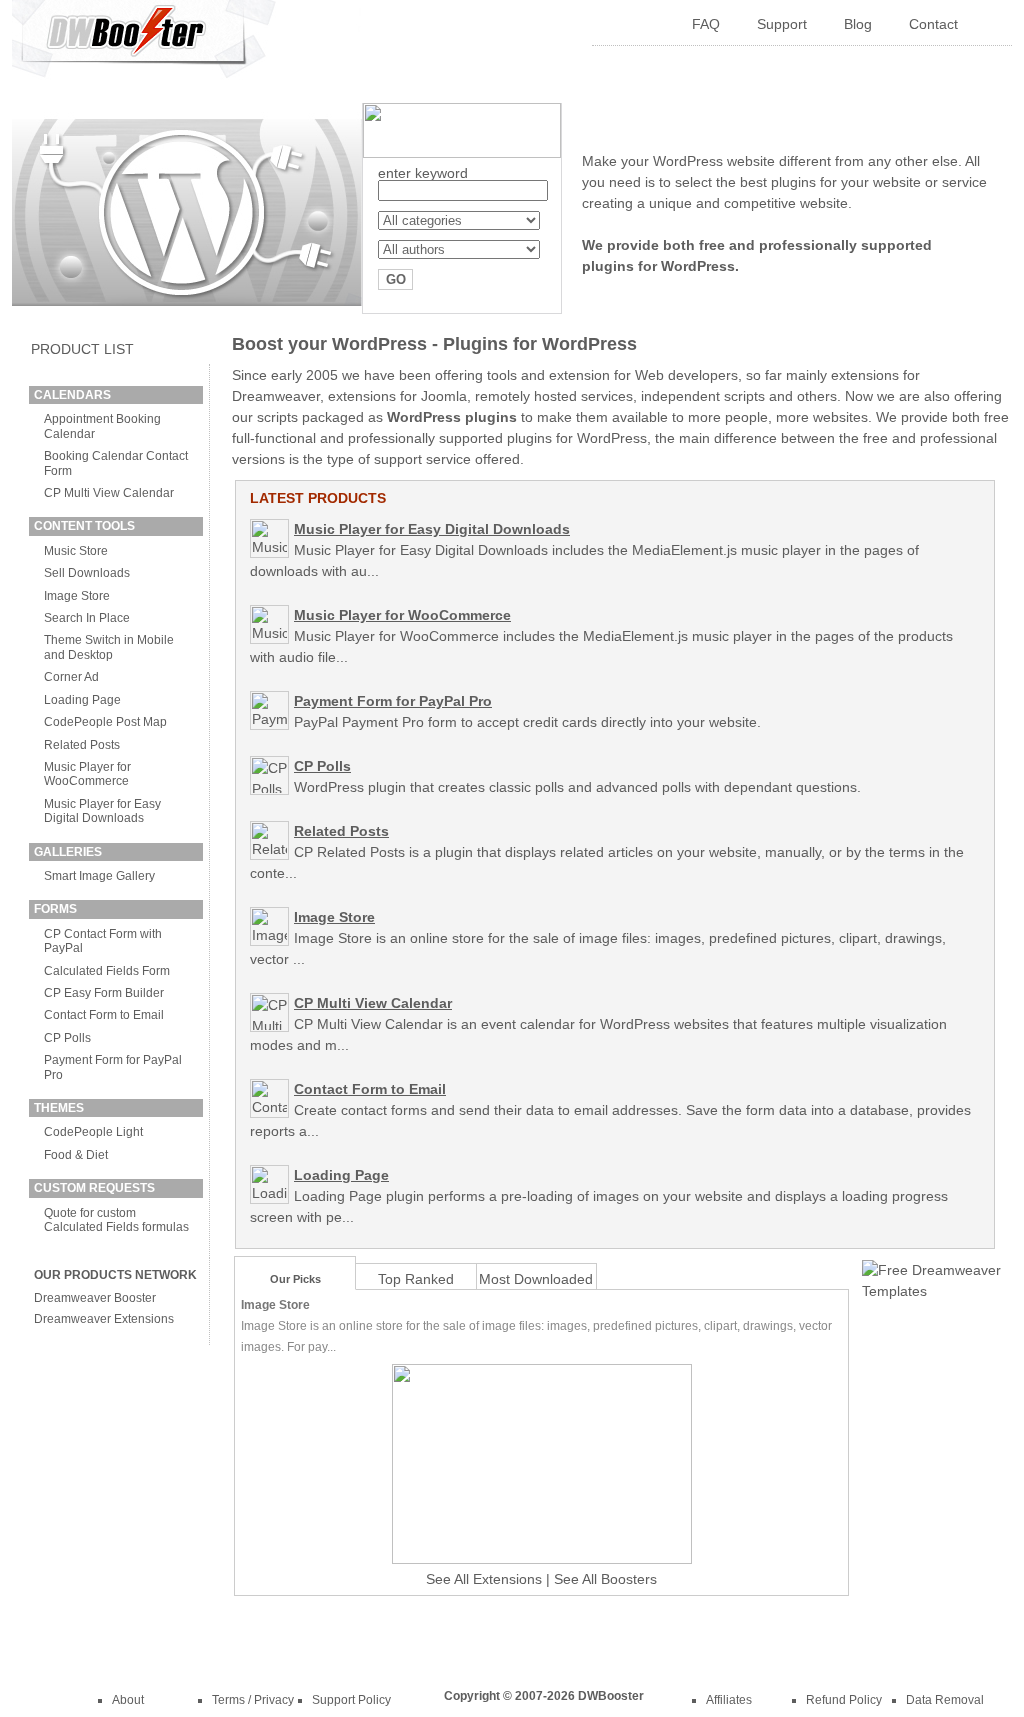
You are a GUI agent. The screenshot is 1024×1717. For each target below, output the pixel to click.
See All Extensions (484, 1579)
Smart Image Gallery (99, 876)
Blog (858, 24)
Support (782, 24)
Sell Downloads (87, 573)
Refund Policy (844, 1700)
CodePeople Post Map (105, 722)
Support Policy (351, 1700)
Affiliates (729, 1700)
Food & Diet (76, 1155)
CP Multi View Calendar (109, 493)
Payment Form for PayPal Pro (393, 701)
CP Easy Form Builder (104, 993)
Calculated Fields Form (107, 971)
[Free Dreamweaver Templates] (932, 1291)
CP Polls (67, 1038)
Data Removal (945, 1700)
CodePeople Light (93, 1132)
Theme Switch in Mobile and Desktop (109, 647)
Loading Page (82, 700)
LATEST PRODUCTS (318, 498)
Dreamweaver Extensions (104, 1319)
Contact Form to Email (104, 1015)
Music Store (76, 551)
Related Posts (82, 745)
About (128, 1700)
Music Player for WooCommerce (87, 774)
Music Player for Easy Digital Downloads (102, 811)
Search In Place (87, 618)
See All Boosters (605, 1579)
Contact (933, 24)
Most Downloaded (536, 1279)
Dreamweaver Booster (95, 1298)
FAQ (706, 24)
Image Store (77, 596)
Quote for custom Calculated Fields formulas (116, 1220)
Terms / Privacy (253, 1700)
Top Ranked (416, 1279)
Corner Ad (71, 677)
